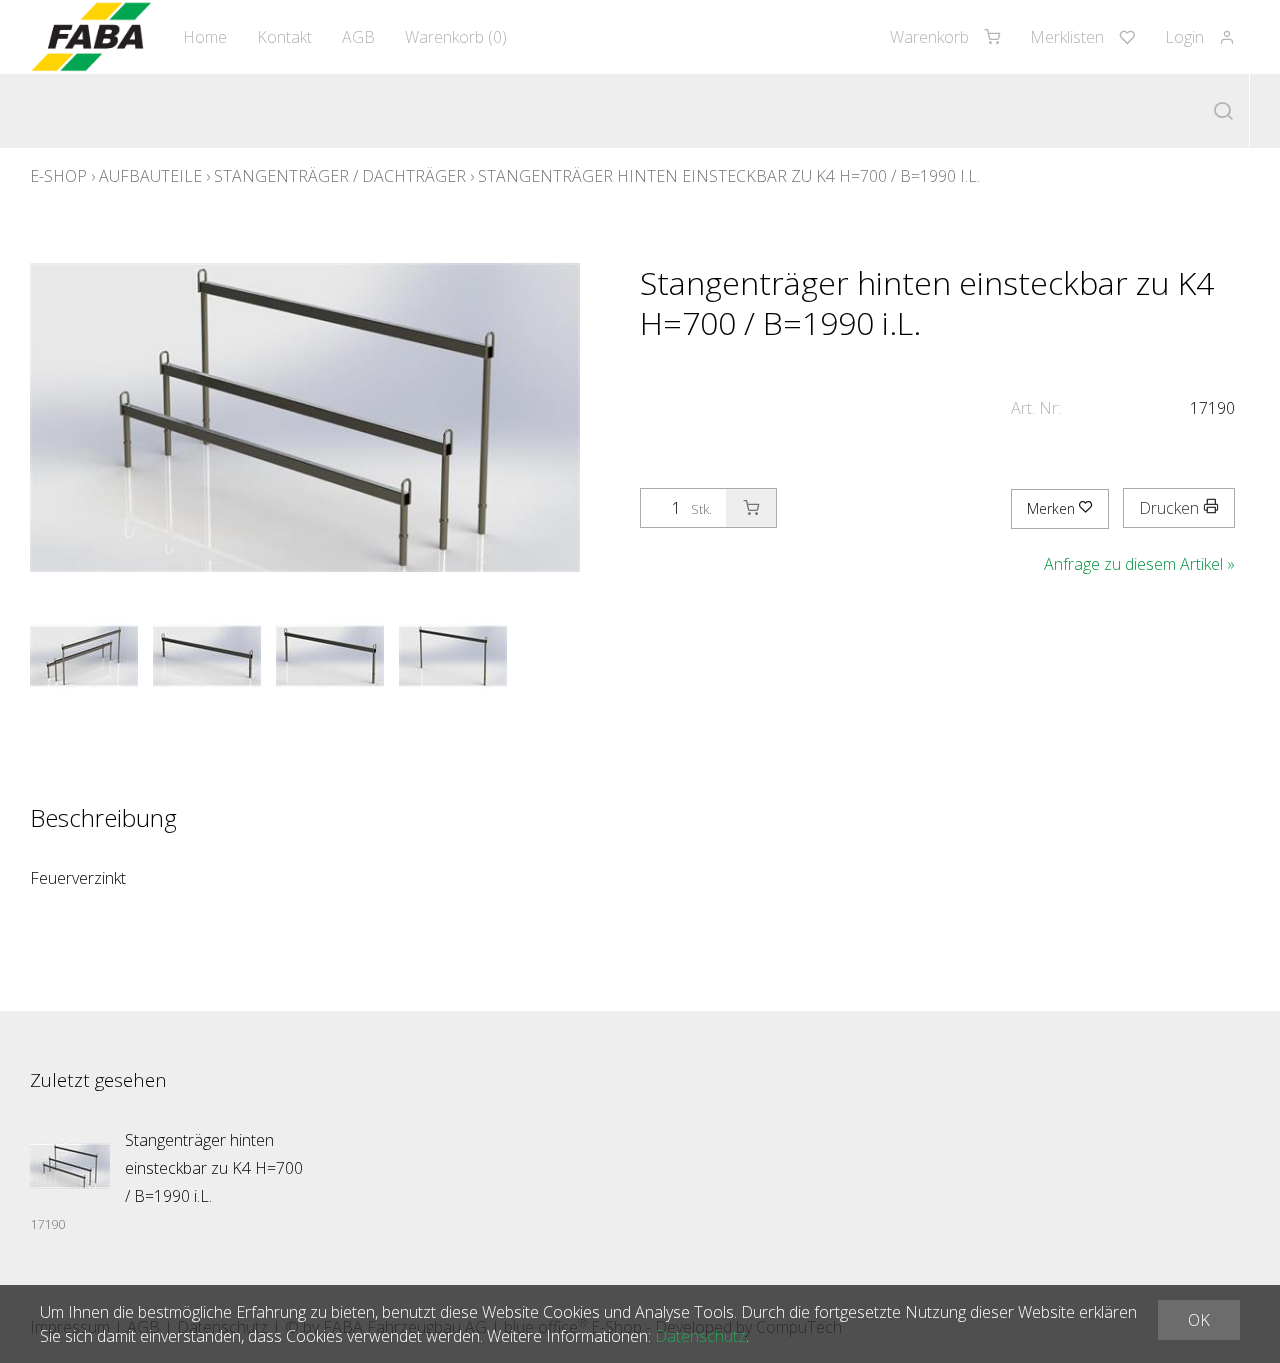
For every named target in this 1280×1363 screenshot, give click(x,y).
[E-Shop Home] (91, 37)
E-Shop (58, 176)
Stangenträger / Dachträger (340, 176)
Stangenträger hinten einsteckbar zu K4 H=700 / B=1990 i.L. (729, 176)
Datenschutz (700, 1336)
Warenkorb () (456, 37)
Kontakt (284, 37)
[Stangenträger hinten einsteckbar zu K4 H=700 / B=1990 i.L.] (70, 1166)
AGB (358, 37)
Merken (1053, 508)
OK (1199, 1320)
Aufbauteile (150, 176)
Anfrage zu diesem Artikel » (1139, 564)
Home (205, 37)
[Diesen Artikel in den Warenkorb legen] (751, 508)
